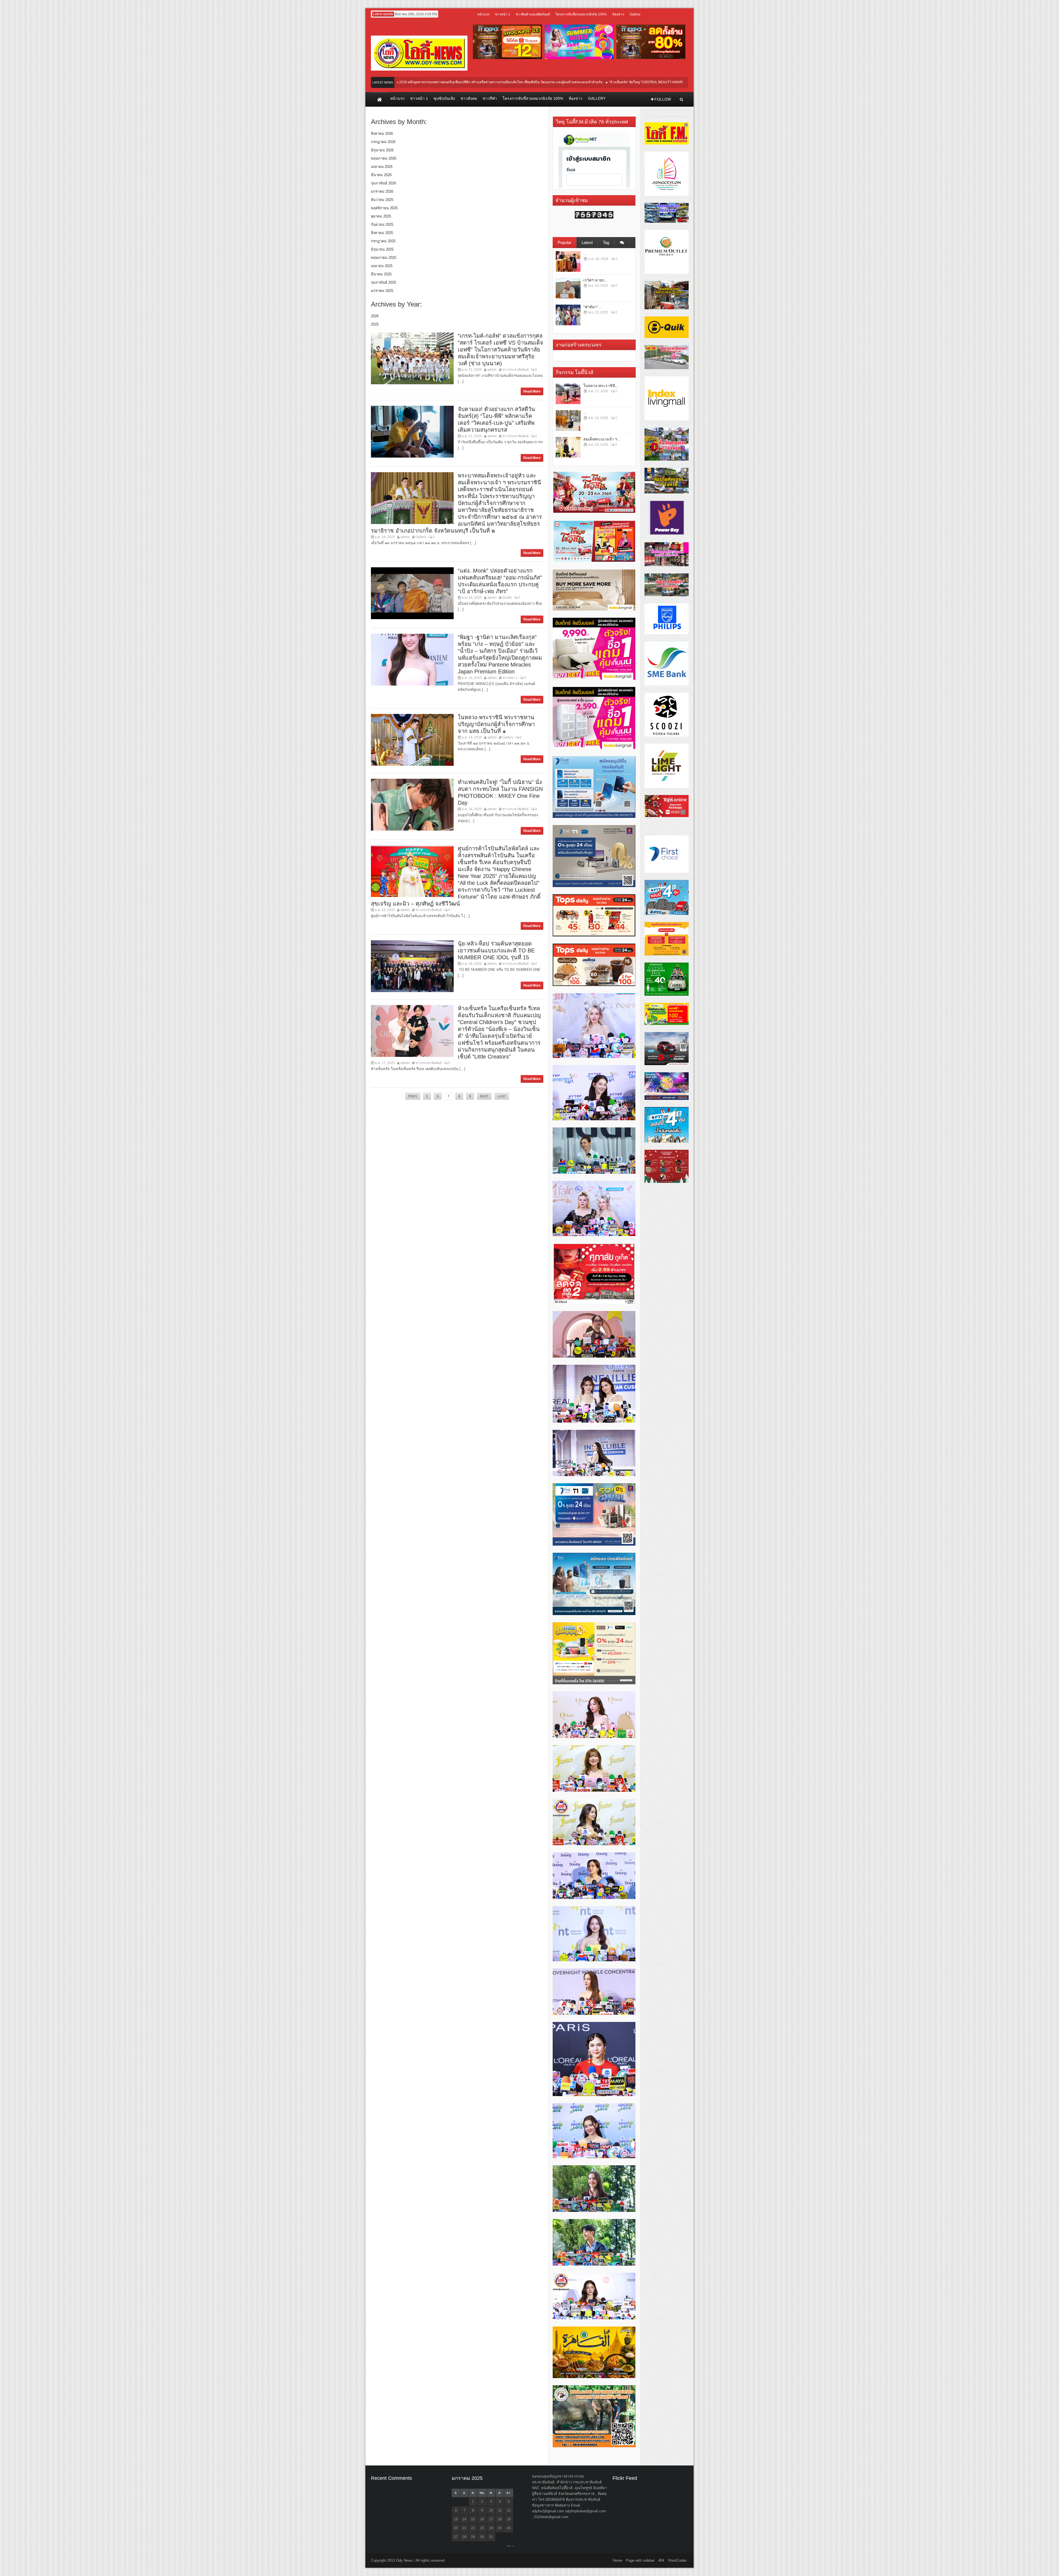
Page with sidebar (640, 2560)
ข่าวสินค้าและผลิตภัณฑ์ (533, 14)
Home (617, 2560)
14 (464, 2519)
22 (473, 2528)
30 (482, 2537)
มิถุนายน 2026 (382, 150)
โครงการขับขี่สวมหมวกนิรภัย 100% (581, 14)
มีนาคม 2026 (381, 175)
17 (491, 2519)
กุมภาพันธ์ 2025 (383, 282)
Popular (565, 242)
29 (473, 2537)
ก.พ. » (510, 2546)
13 (456, 2519)
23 (482, 2528)
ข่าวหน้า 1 (503, 14)
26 (509, 2528)
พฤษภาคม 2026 (384, 158)
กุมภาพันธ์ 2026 (383, 183)
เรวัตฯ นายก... (595, 280)
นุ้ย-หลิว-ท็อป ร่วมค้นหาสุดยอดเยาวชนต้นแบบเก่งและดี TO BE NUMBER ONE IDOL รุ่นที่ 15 (496, 950)
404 (661, 2560)
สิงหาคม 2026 (382, 134)
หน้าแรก (483, 14)
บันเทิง (507, 598)
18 (500, 2519)
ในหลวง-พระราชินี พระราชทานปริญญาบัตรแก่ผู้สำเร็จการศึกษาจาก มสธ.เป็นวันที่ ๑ (496, 724)
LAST (502, 1096)
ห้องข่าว (618, 14)
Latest (587, 242)
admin (492, 370)
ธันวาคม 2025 (382, 200)
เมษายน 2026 (382, 167)
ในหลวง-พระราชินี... (601, 386)
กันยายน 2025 (382, 225)
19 (509, 2519)
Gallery (635, 14)
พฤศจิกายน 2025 (384, 208)
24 (491, 2528)
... (585, 253)
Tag (606, 242)
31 (491, 2537)
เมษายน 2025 (382, 266)
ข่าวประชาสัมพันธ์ (516, 370)
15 (473, 2519)
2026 (375, 316)
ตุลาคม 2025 (381, 216)
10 (491, 2510)
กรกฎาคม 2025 (383, 241)
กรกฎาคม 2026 (383, 142)
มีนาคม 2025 (381, 274)
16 (482, 2519)
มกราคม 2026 (382, 191)
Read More (532, 391)
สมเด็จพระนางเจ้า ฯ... (602, 439)
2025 (375, 324)
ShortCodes (677, 2560)
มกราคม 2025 (382, 291)
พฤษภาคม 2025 (384, 258)
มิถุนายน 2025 (382, 249)
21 (464, 2528)
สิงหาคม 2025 (382, 233)
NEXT (484, 1096)
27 (456, 2537)
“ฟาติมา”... (592, 307)
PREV (413, 1096)
